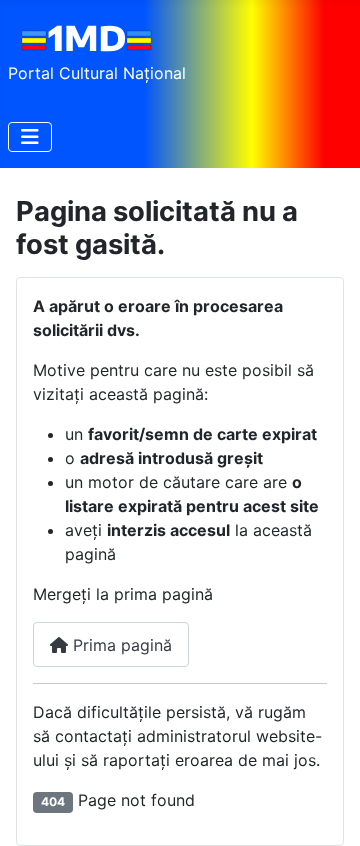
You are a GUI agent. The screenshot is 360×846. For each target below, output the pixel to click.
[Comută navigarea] (30, 137)
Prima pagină (120, 645)
